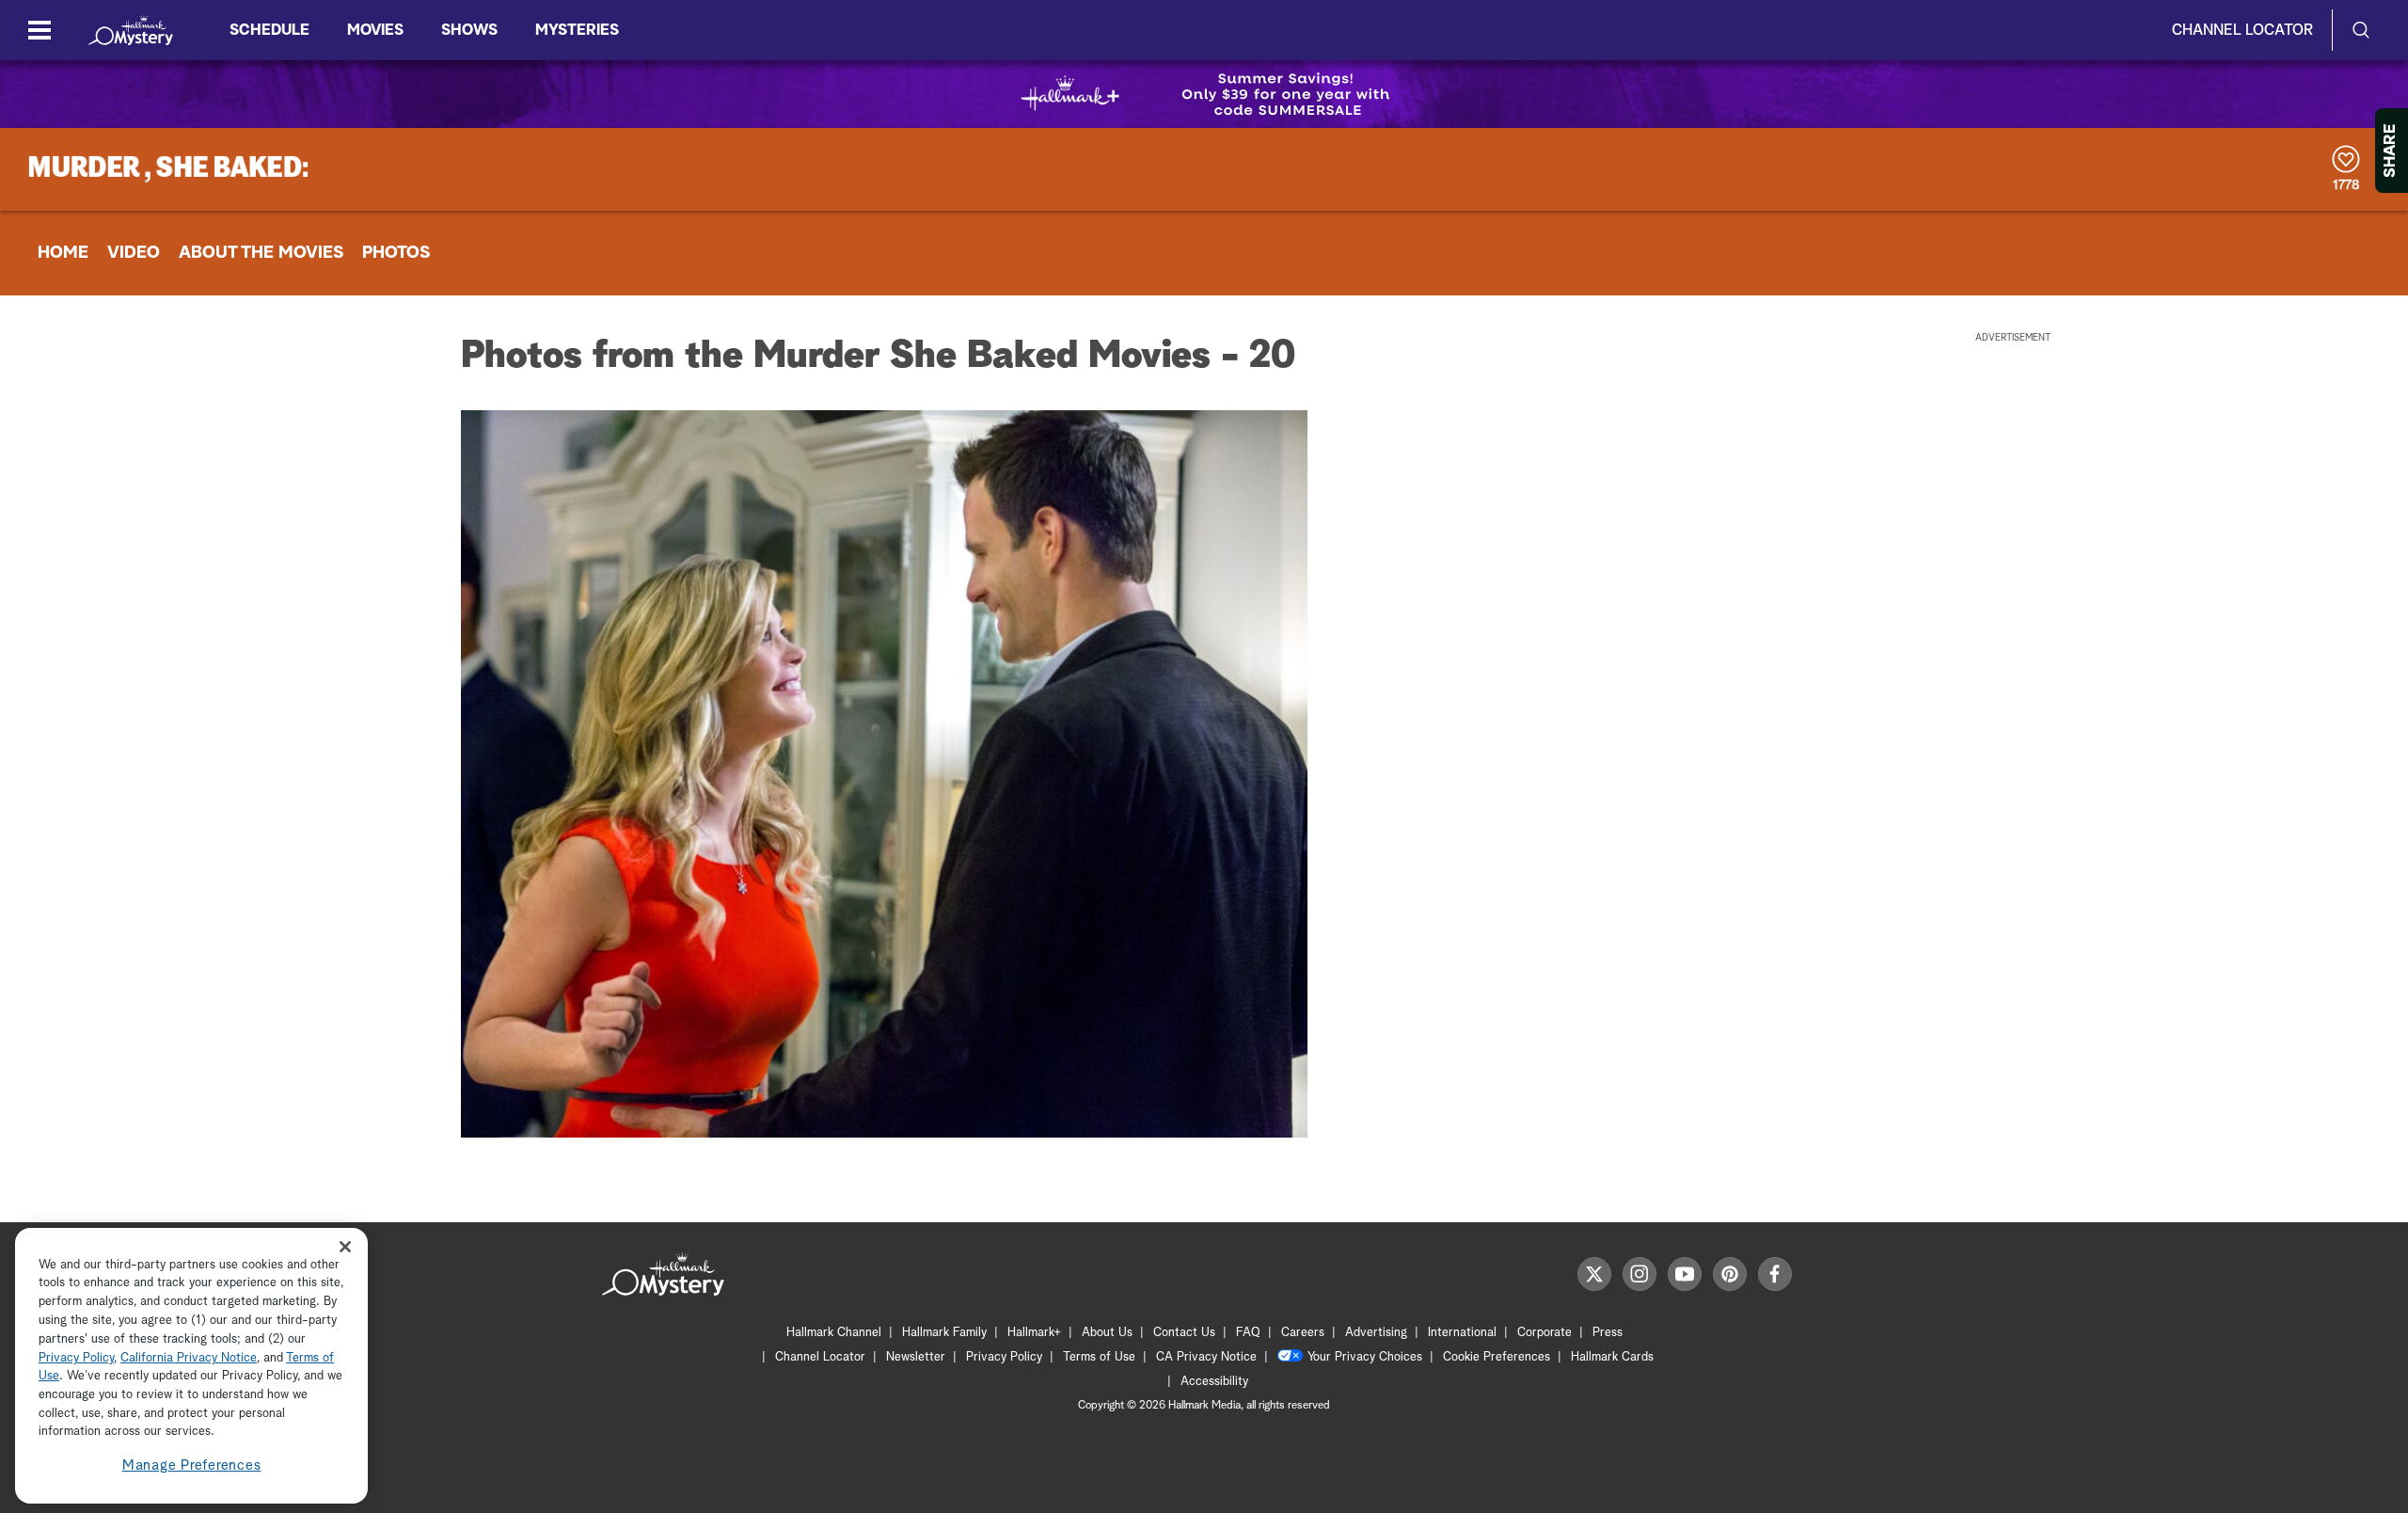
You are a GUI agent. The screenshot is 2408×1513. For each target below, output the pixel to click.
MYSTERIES (577, 30)
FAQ (1248, 1333)
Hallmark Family (944, 1333)
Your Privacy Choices (1365, 1357)
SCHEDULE (269, 30)
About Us (1107, 1333)
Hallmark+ (1034, 1333)
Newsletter (916, 1357)
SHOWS (469, 30)
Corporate (1545, 1333)
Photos (396, 253)
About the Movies (261, 253)
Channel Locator (2242, 30)
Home (63, 253)
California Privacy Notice (189, 1358)
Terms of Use (1099, 1357)
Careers (1303, 1333)
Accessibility (1214, 1382)
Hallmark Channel (834, 1333)
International (1462, 1333)
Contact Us (1184, 1333)
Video (134, 253)
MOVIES (375, 30)
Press (1608, 1333)
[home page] (131, 30)
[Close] (345, 1247)
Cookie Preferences (1497, 1357)
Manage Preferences (192, 1465)
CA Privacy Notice (1206, 1357)
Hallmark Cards (1612, 1357)
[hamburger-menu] (40, 30)
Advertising (1376, 1333)
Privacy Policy (1004, 1357)
